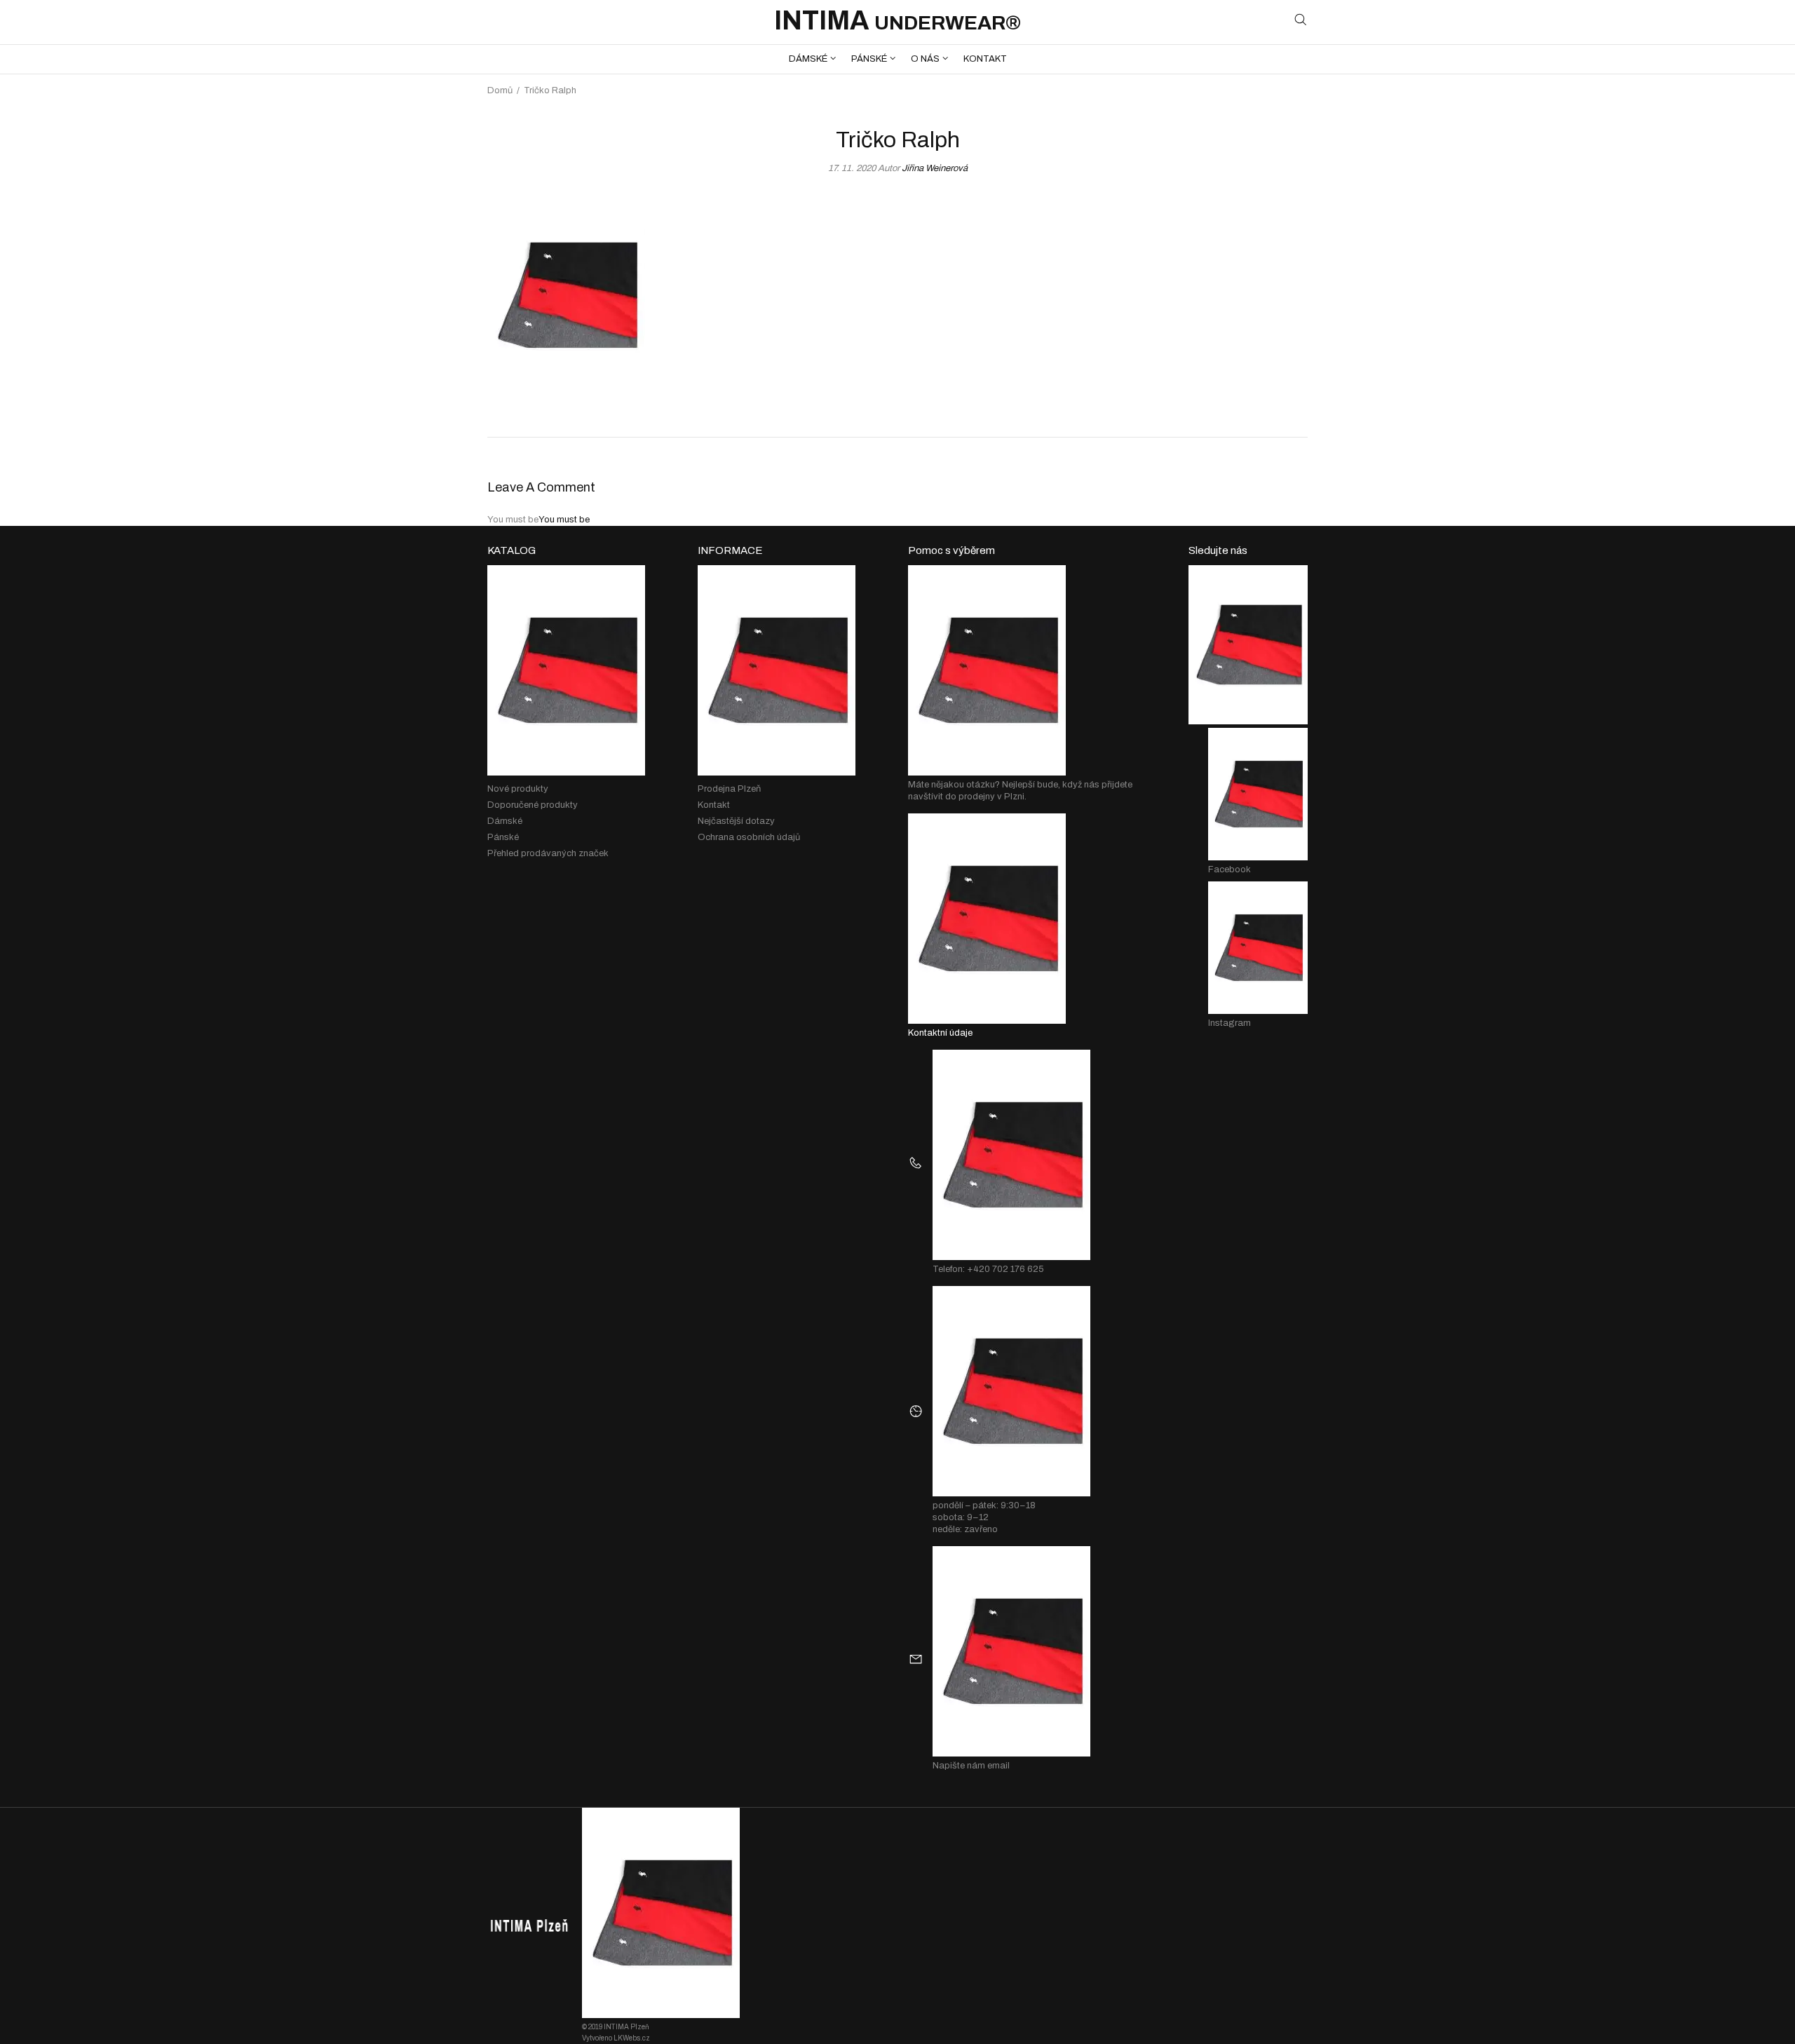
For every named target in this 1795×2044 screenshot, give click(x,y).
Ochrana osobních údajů (749, 837)
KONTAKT (985, 59)
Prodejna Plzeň (729, 789)
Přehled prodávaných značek (548, 853)
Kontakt (714, 805)
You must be (564, 520)
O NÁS (925, 59)
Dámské (505, 821)
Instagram (1230, 1023)
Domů (500, 90)
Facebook (1230, 869)
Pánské (503, 837)
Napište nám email (971, 1766)
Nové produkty (518, 789)
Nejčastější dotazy (736, 821)
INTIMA (897, 21)
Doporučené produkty (533, 805)
